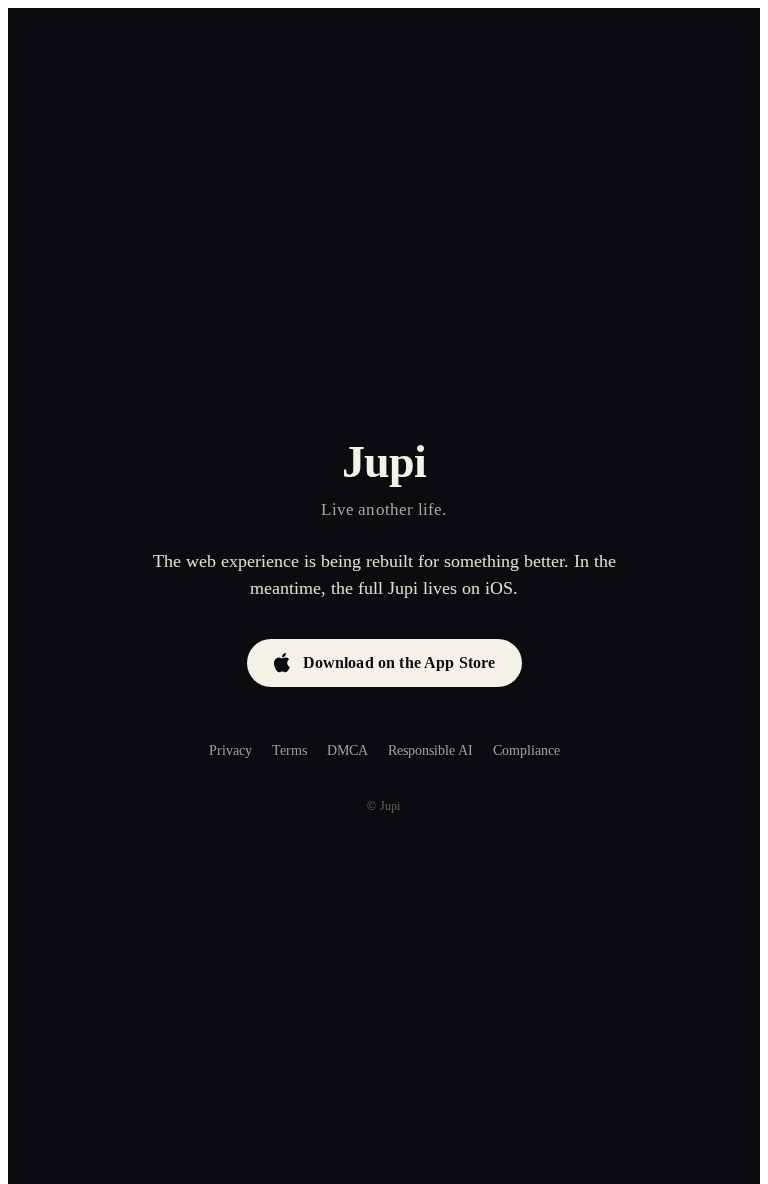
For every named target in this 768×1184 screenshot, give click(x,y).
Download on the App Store (399, 662)
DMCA (347, 750)
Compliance (526, 750)
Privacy (230, 750)
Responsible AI (430, 750)
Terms (289, 750)
